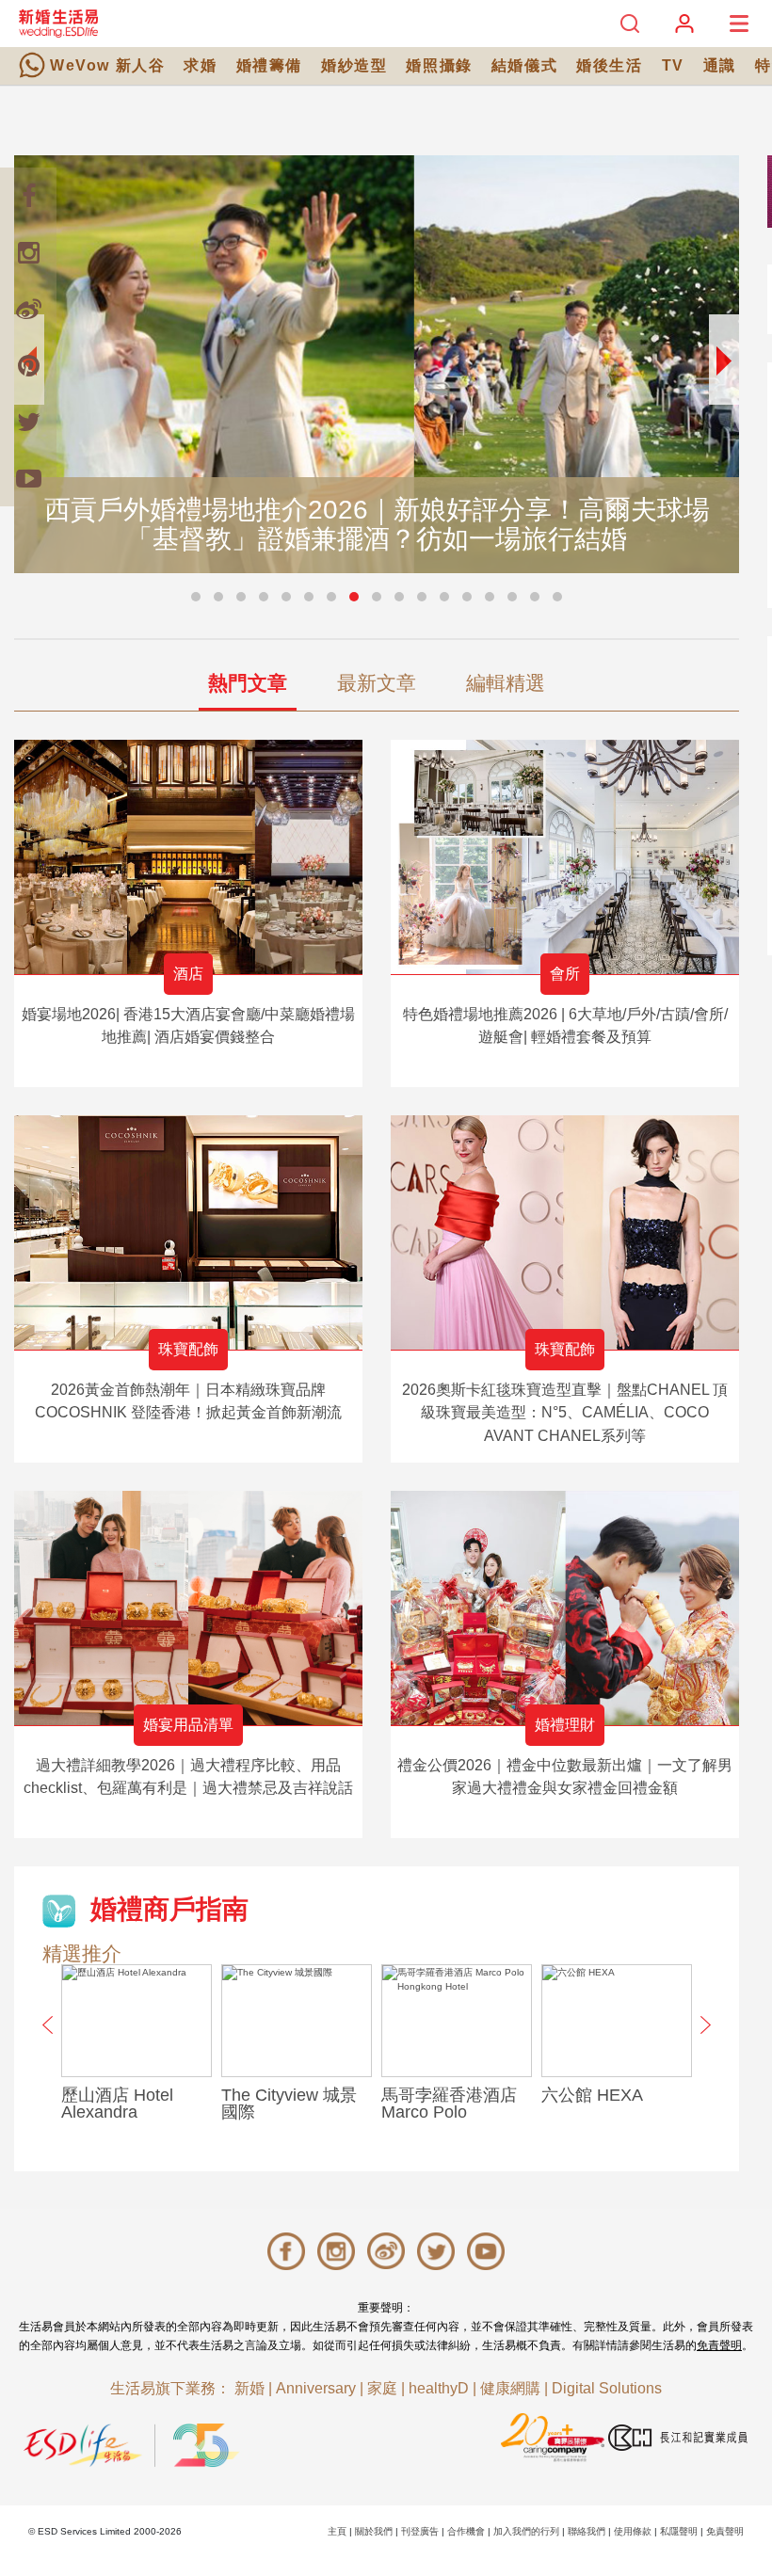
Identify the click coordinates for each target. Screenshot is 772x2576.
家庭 (382, 2388)
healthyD (439, 2388)
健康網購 (510, 2388)
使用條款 (633, 2531)
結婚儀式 (524, 65)
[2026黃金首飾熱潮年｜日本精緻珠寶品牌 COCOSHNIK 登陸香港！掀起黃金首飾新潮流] (188, 1232)
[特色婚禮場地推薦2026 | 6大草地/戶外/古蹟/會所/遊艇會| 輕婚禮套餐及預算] (565, 857)
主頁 (337, 2531)
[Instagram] (28, 252)
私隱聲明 (679, 2531)
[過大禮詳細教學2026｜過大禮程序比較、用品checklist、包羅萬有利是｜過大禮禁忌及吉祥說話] (188, 1608)
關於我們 (374, 2531)
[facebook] (28, 196)
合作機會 (466, 2531)
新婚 (249, 2388)
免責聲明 (719, 2345)
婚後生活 (609, 65)
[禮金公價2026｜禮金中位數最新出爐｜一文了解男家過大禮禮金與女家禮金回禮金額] (565, 1608)
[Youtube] (28, 478)
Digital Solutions (607, 2388)
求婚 (200, 65)
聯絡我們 (587, 2531)
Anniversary (316, 2388)
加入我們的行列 (526, 2531)
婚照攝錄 (439, 65)
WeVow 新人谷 (107, 65)
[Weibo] (28, 309)
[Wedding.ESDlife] (58, 23)
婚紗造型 (354, 65)
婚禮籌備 (269, 65)
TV (673, 65)
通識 (720, 65)
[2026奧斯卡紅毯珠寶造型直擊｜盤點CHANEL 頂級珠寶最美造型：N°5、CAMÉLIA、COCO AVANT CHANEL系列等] (565, 1232)
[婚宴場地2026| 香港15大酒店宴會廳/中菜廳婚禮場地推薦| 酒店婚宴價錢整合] (188, 857)
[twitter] (28, 422)
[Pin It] (28, 365)
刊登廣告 (420, 2531)
